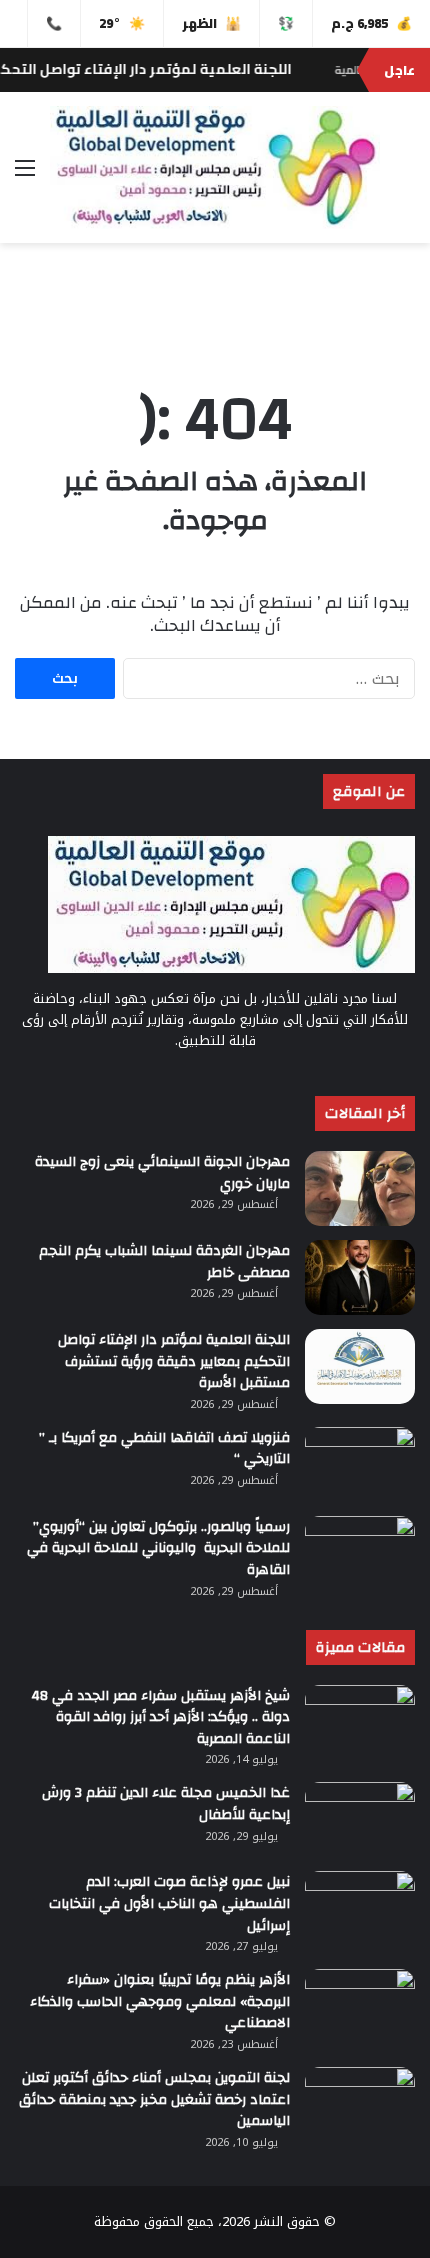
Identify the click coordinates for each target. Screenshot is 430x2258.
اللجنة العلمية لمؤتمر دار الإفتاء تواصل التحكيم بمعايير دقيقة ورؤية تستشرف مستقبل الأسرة (174, 1361)
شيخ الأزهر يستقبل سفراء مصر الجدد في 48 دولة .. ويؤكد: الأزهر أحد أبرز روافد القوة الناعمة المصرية (160, 1717)
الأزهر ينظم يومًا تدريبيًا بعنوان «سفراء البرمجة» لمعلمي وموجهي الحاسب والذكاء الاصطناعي (160, 2001)
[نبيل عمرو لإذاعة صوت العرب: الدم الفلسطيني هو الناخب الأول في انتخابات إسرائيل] (360, 1908)
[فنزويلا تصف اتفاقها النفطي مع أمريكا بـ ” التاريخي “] (360, 1464)
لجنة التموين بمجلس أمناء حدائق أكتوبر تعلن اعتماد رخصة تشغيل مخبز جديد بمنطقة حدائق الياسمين (154, 2099)
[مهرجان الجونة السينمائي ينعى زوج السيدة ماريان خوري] (360, 1188)
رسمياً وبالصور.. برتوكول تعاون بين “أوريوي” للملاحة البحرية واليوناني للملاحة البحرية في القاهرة (158, 1548)
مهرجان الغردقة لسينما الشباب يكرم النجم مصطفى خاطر (164, 1262)
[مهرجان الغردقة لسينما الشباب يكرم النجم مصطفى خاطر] (360, 1277)
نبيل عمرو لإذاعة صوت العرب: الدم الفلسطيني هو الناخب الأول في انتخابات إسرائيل (169, 1903)
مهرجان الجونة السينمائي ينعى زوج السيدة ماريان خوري (162, 1173)
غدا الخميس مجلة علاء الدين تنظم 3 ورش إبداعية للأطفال (166, 1804)
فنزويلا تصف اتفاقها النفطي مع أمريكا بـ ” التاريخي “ (164, 1449)
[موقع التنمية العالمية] (215, 167)
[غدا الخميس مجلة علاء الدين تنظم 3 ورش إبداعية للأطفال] (360, 1819)
